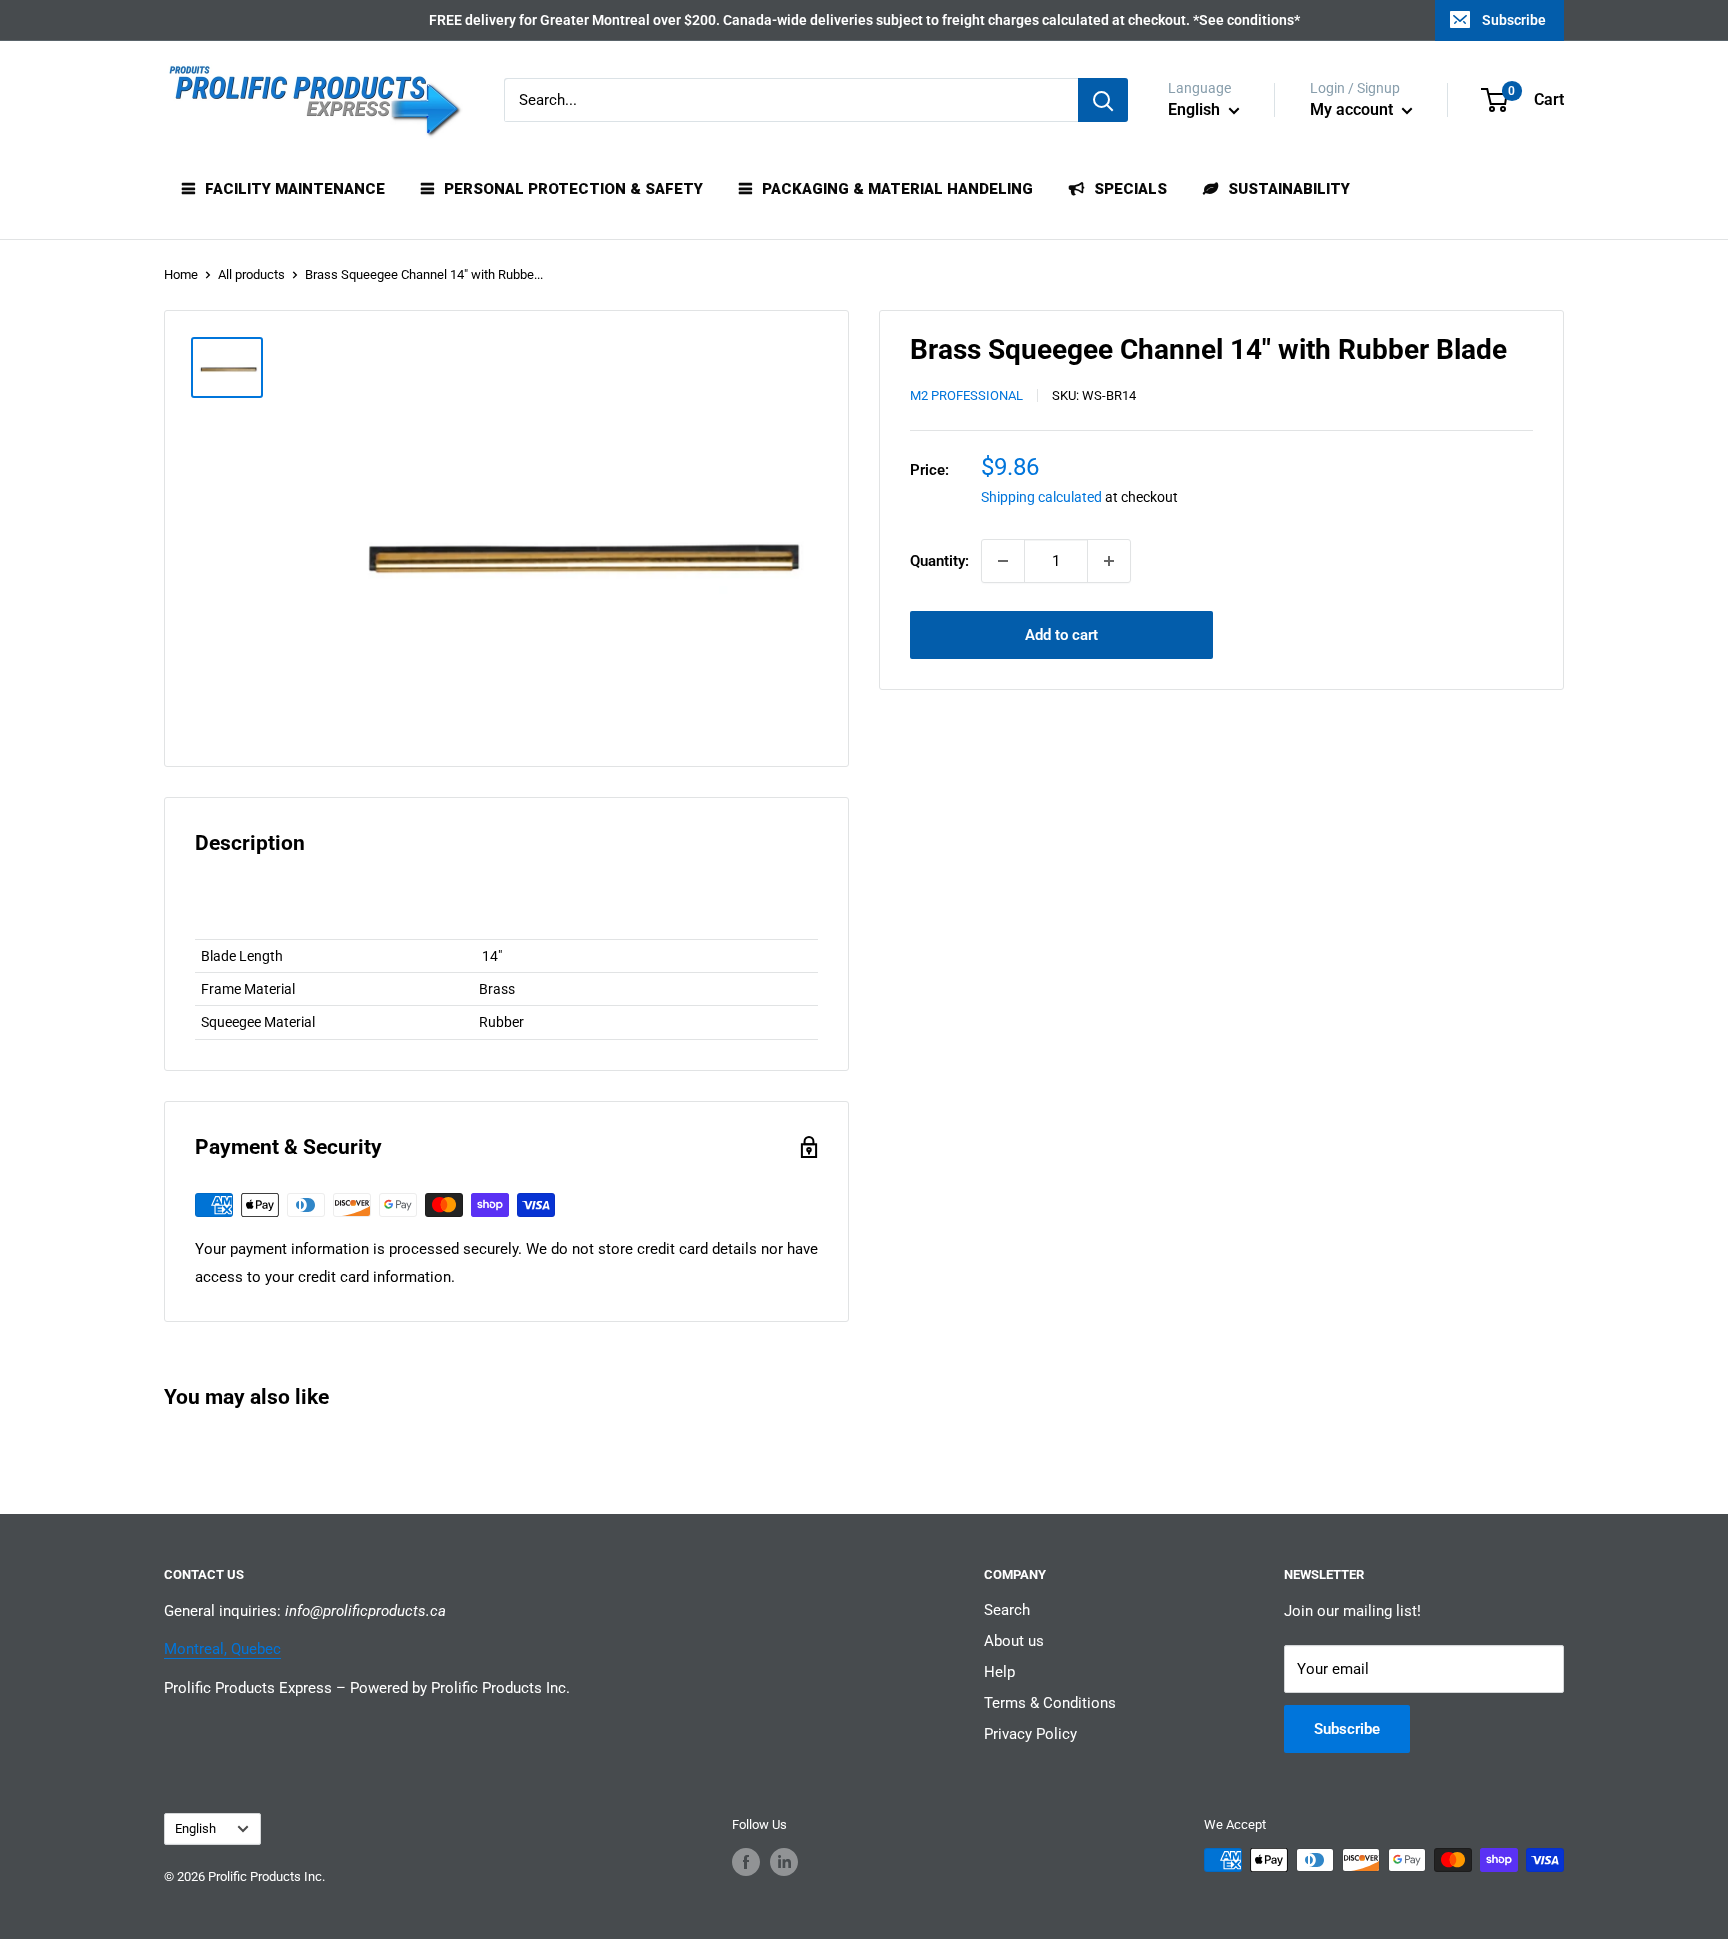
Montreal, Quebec (222, 1649)
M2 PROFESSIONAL (966, 396)
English (195, 1828)
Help (999, 1672)
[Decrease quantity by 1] (1003, 561)
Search (1007, 1610)
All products (251, 274)
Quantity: (939, 561)
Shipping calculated (1041, 498)
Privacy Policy (1030, 1734)
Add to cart (1061, 635)
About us (1014, 1641)
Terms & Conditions (1050, 1703)
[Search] (1103, 100)
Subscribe (1514, 20)
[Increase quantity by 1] (1109, 561)
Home (181, 274)
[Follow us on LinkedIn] (784, 1862)
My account (1353, 109)
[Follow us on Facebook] (746, 1862)
